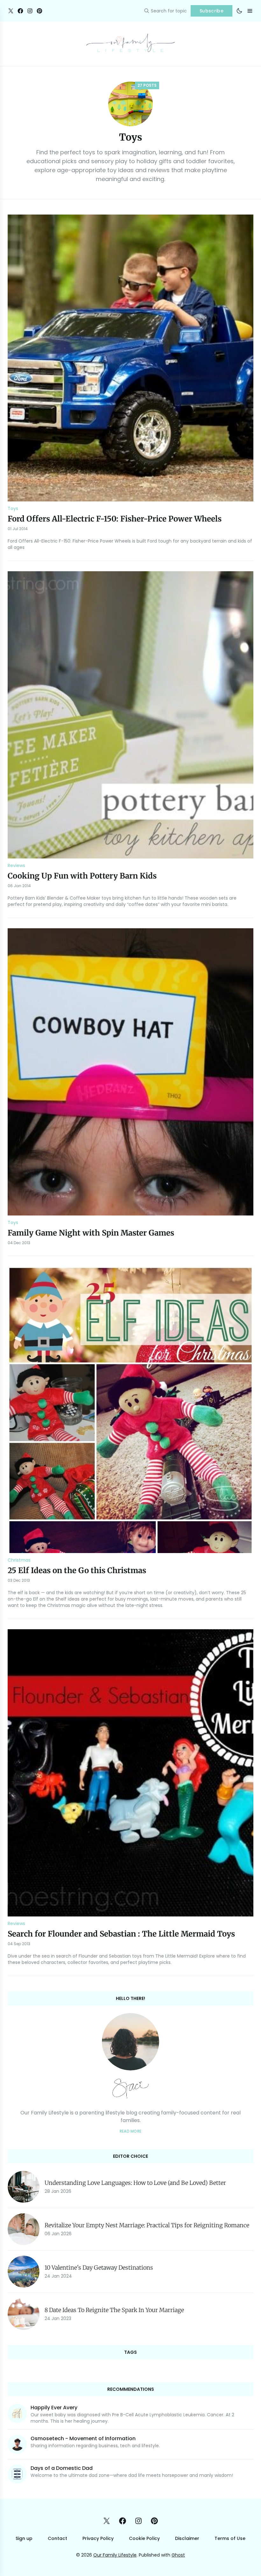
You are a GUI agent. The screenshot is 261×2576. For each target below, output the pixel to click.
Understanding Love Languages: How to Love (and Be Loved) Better (135, 2183)
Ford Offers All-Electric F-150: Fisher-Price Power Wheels (115, 519)
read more (131, 2131)
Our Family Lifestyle (115, 2555)
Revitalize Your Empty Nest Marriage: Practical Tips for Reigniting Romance (147, 2225)
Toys (13, 508)
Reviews (16, 865)
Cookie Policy (144, 2538)
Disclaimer (187, 2538)
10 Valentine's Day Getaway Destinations (99, 2268)
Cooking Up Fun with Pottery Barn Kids (82, 876)
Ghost (178, 2555)
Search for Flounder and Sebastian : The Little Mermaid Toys (121, 1934)
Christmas (19, 1560)
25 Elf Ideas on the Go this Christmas (77, 1570)
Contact (57, 2538)
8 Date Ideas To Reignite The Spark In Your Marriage (114, 2310)
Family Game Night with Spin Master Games (91, 1233)
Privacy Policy (98, 2538)
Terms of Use (230, 2538)
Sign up (24, 2538)
